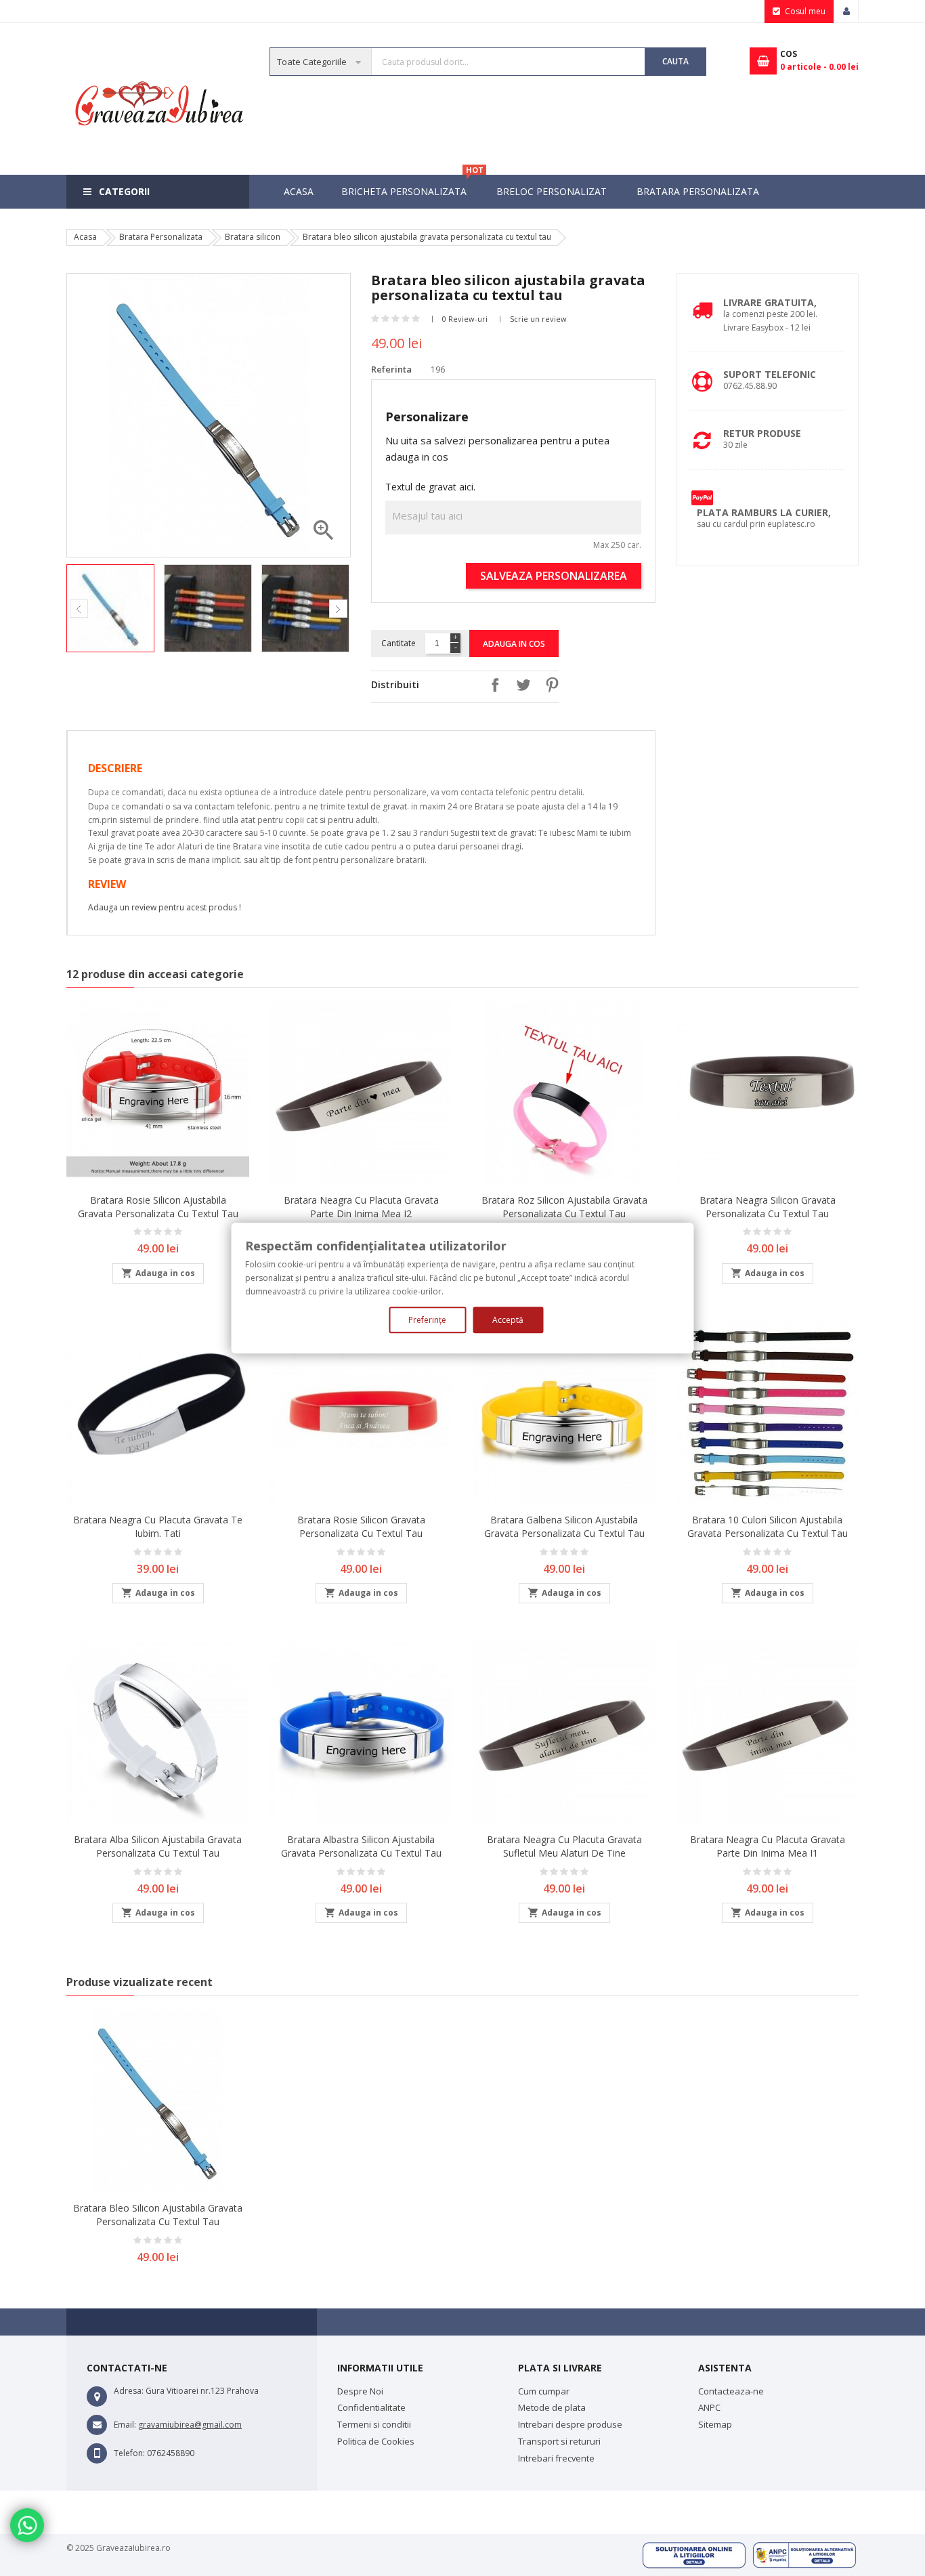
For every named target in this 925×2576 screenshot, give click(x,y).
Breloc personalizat (552, 191)
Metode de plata (552, 2407)
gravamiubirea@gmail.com (190, 2425)
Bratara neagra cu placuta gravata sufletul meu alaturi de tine (564, 1846)
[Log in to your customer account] (846, 12)
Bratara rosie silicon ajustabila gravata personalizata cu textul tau (158, 1207)
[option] (112, 608)
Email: (125, 2425)
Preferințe (427, 1320)
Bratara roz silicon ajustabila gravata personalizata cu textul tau (564, 1207)
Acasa (299, 191)
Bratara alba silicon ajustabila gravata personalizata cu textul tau (158, 1846)
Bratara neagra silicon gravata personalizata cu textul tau (768, 1207)
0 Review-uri (465, 319)
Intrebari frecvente (556, 2458)
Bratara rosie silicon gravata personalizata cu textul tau (361, 1526)
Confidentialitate (371, 2407)
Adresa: (129, 2391)
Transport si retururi (559, 2441)
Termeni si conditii (374, 2424)
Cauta (675, 61)
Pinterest (548, 685)
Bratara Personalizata (698, 191)
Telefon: (129, 2453)
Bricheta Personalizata (411, 186)
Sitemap (715, 2424)
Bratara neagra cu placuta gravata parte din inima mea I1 (768, 1846)
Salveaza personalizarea (554, 576)
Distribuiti (492, 685)
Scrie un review (538, 319)
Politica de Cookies (376, 2441)
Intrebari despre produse (570, 2424)
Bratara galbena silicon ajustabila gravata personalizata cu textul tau (564, 1526)
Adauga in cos (514, 644)
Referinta (391, 369)
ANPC (709, 2407)
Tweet (520, 685)
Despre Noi (360, 2391)
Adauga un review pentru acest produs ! (165, 907)
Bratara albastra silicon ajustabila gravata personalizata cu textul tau (361, 1846)
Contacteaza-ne (731, 2391)
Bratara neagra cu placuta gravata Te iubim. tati (158, 1526)
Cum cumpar (544, 2391)
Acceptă (508, 1320)
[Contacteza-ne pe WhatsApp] (27, 2525)
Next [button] (338, 609)
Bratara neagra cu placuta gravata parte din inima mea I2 (361, 1207)
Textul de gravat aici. (430, 487)
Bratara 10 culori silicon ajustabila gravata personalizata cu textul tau (768, 1526)
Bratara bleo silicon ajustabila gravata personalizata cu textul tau (158, 2215)
